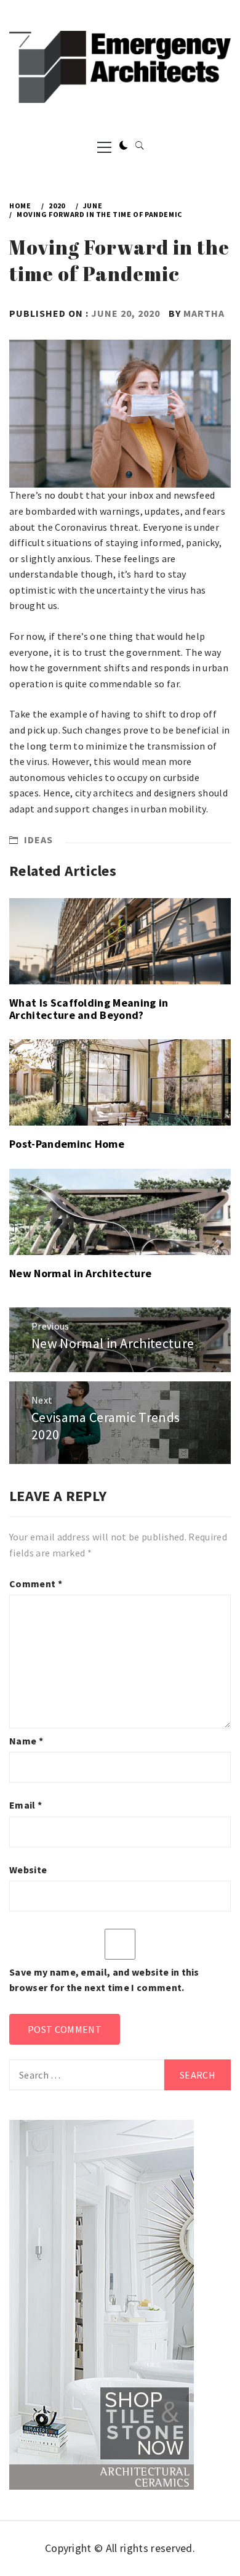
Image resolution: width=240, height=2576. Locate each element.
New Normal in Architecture (80, 1273)
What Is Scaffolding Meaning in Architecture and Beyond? (89, 1009)
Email (26, 1805)
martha (204, 313)
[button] (124, 146)
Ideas (38, 840)
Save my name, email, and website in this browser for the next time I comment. (104, 1980)
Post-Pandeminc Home (67, 1144)
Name (26, 1741)
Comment (36, 1584)
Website (28, 1870)
